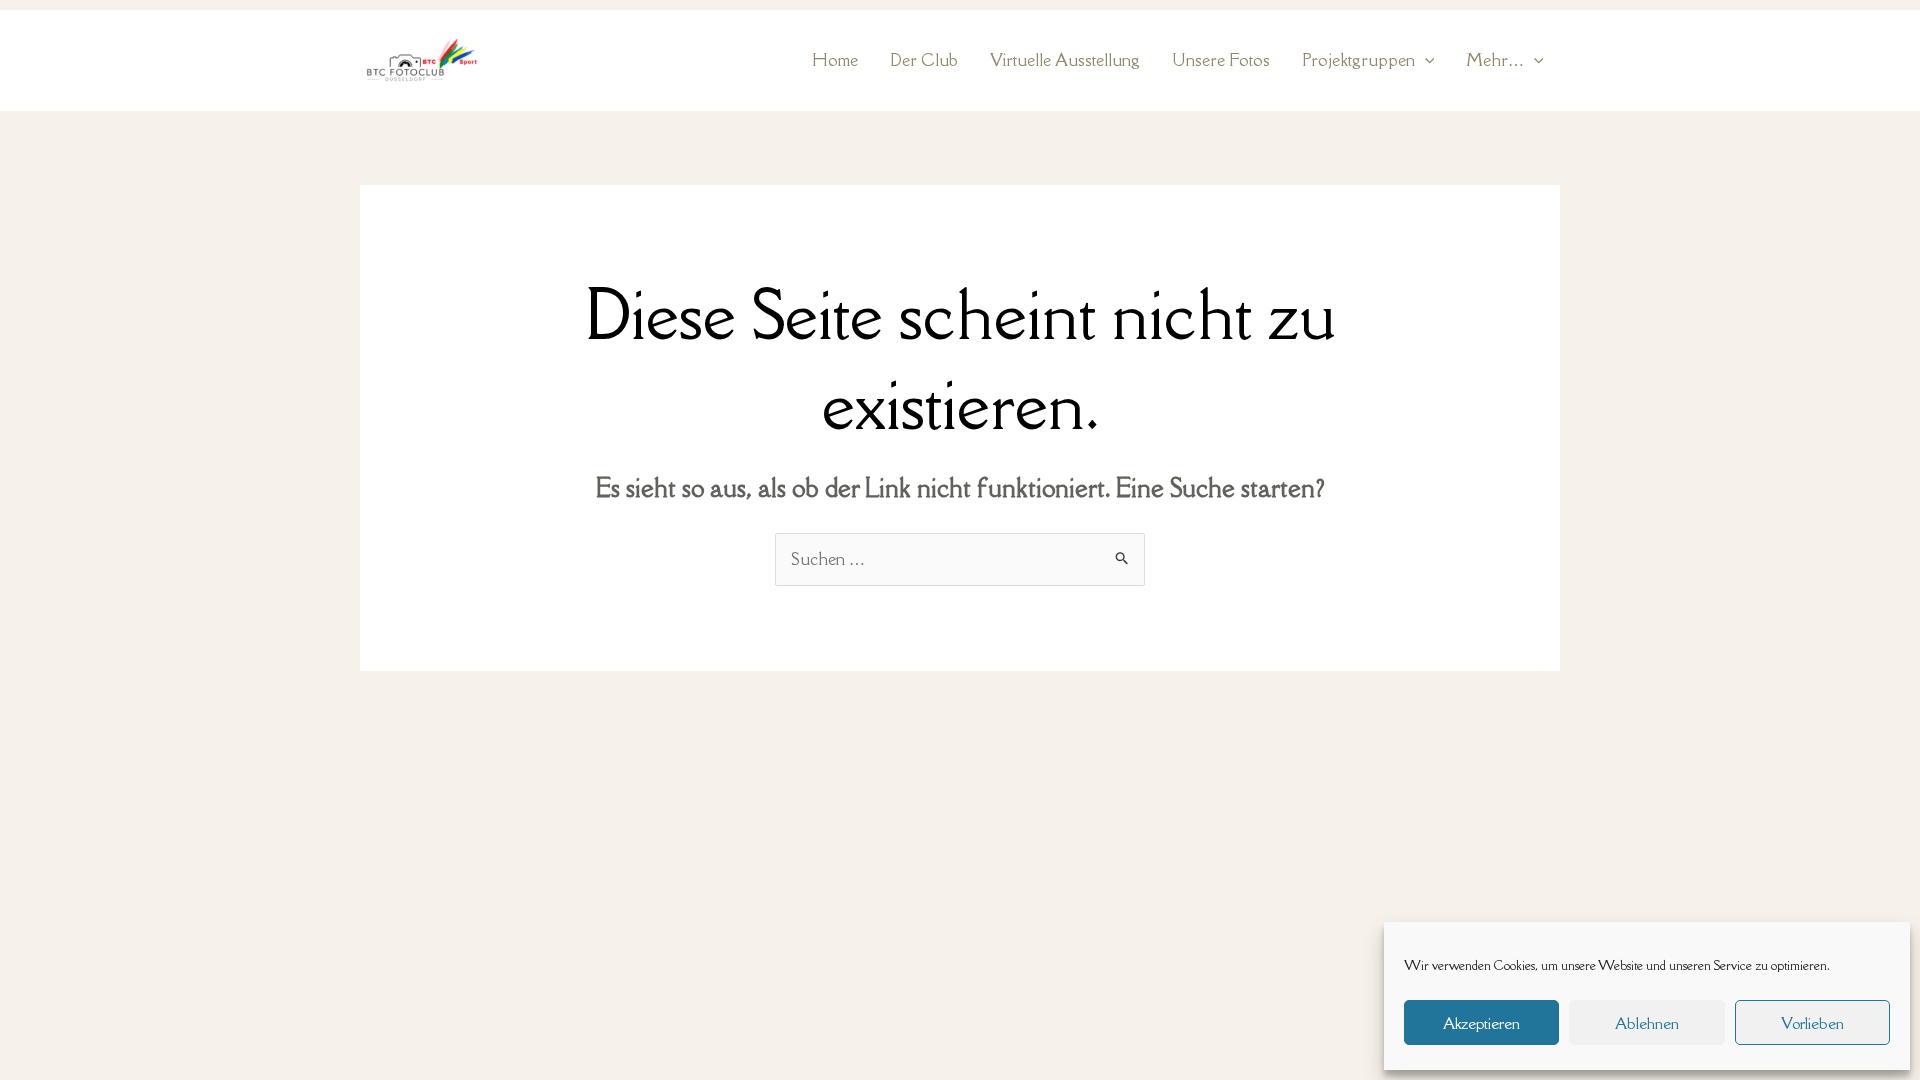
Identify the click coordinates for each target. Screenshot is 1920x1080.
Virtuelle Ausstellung (1065, 60)
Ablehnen (1647, 1023)
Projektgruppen (1358, 60)
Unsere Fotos (1221, 60)
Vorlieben (1812, 1023)
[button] (1425, 60)
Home (835, 60)
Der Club (924, 60)
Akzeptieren (1481, 1023)
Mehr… (1495, 60)
